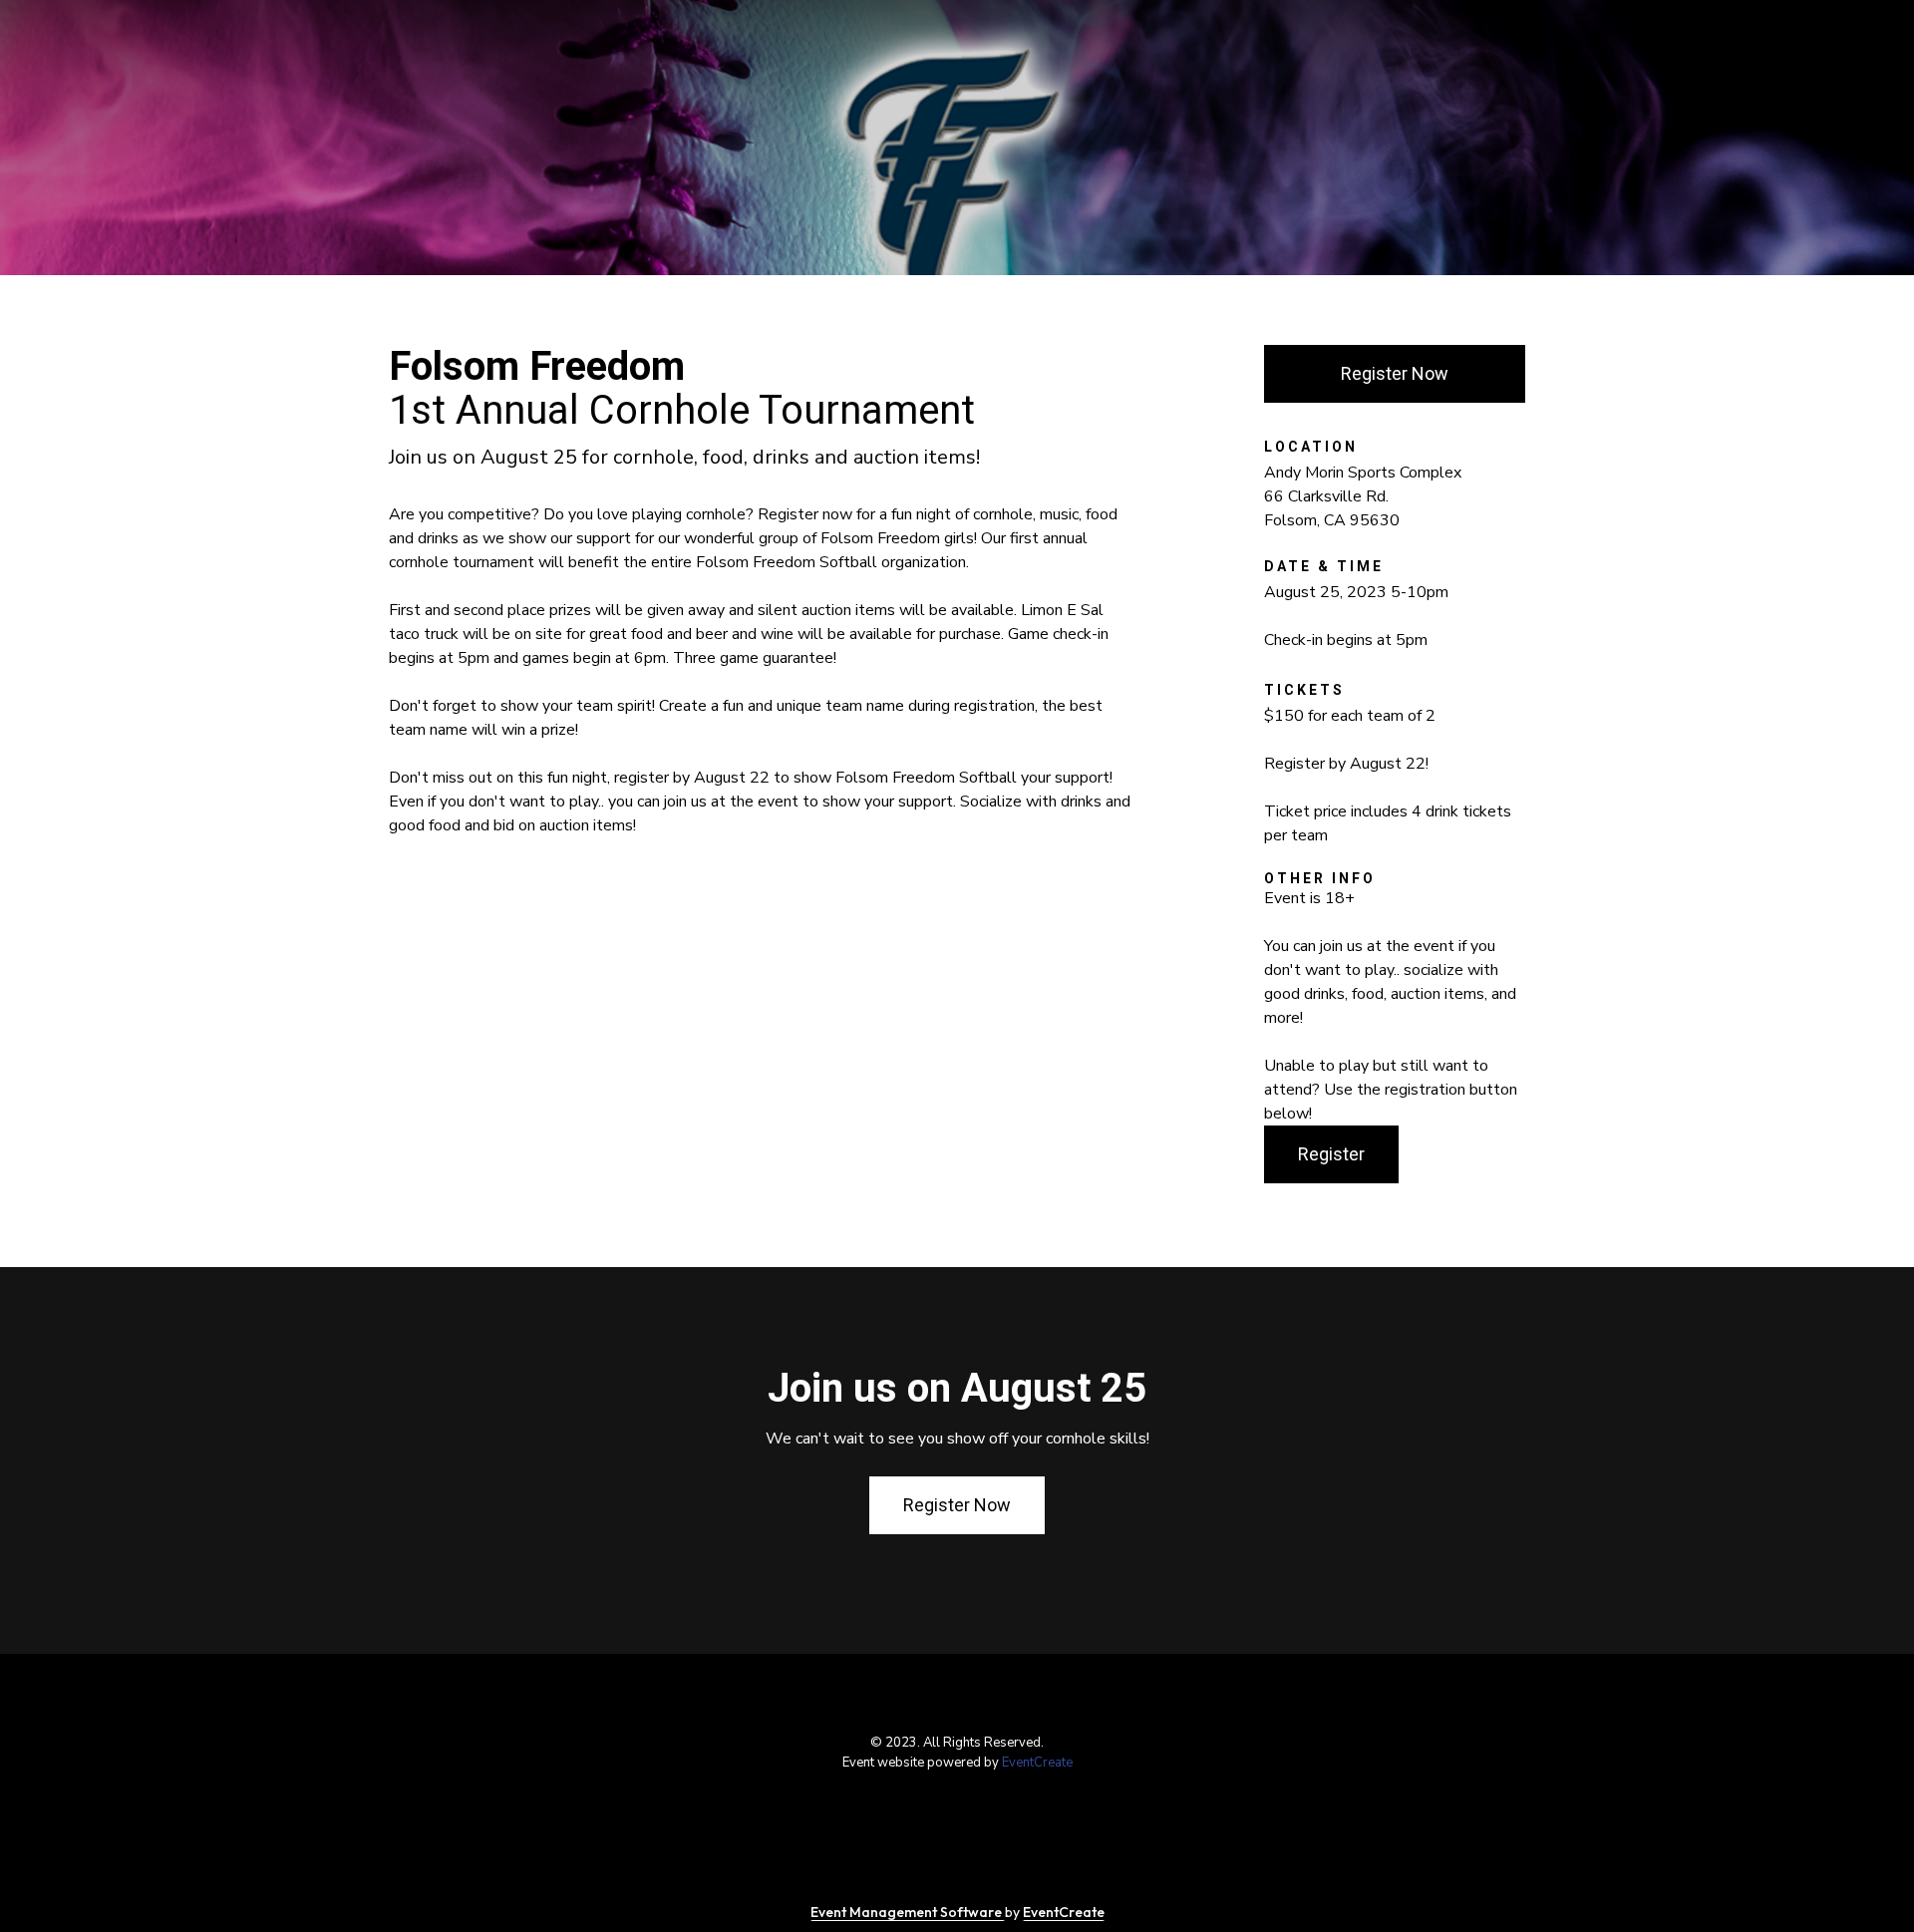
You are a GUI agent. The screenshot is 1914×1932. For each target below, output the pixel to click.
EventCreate (1037, 1763)
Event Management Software (908, 1912)
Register (1331, 1154)
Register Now (1395, 373)
